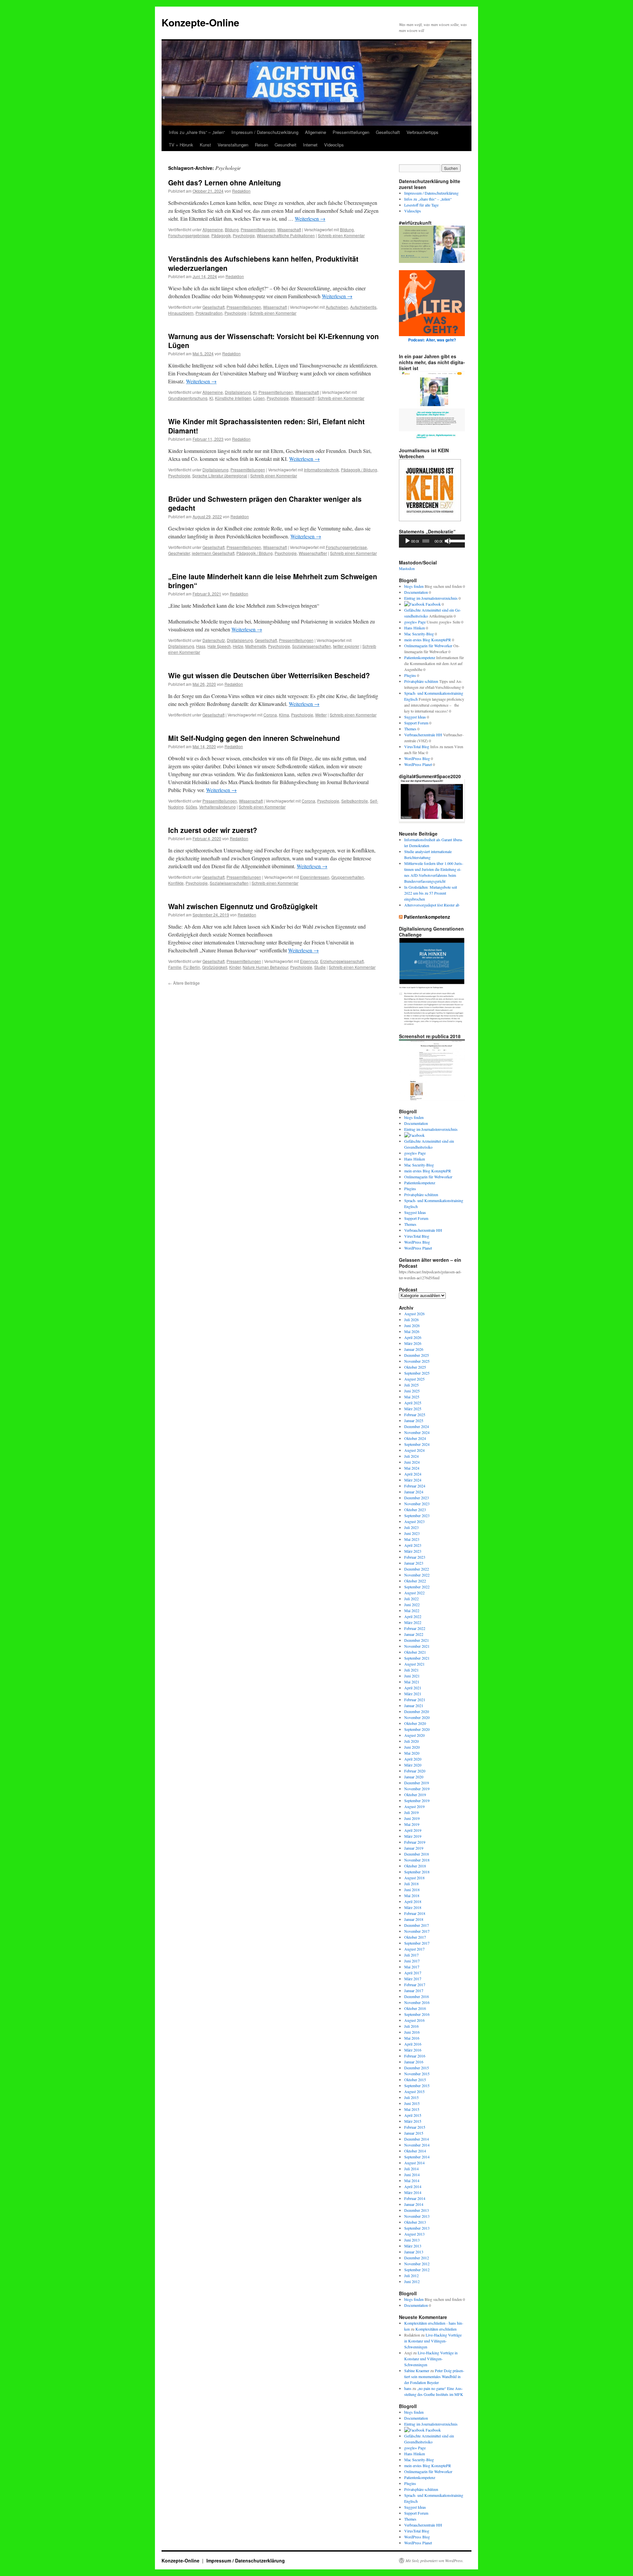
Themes (410, 729)
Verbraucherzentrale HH (423, 735)
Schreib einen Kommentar (341, 235)
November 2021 (417, 1646)
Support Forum (416, 723)
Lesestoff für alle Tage (421, 205)
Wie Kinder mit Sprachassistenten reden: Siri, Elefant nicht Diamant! (266, 426)
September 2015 (417, 2085)
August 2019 (414, 1806)
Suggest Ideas (415, 717)
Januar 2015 (414, 2133)
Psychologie (244, 235)
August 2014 (414, 2163)
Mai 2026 (412, 1331)
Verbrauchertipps (422, 132)
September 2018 (417, 1872)
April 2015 (413, 2115)
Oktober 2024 (415, 1438)
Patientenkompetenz (420, 657)
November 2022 (417, 1575)
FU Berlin (192, 967)
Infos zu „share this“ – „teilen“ (197, 132)
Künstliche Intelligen (233, 398)
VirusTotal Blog (417, 747)
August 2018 (414, 1878)
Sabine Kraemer (417, 2370)
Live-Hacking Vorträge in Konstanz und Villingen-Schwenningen (433, 2341)
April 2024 (413, 1474)
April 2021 (413, 1688)
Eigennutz (309, 961)
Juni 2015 (412, 2103)
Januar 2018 (414, 1919)
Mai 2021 (412, 1682)
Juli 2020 (411, 1741)
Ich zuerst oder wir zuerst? (213, 830)
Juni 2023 (412, 1533)
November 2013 (417, 2216)
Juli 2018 (411, 1884)
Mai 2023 (412, 1539)
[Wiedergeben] (407, 541)
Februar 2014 (415, 2198)
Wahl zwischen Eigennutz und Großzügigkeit (243, 906)
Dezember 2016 (417, 1996)
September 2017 (417, 1943)
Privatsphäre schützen (421, 681)
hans (408, 2388)
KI (255, 392)
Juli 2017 (411, 1955)
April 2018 (413, 1901)
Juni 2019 (412, 1818)
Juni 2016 (412, 2032)
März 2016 (413, 2050)
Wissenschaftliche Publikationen (286, 235)
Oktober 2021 (415, 1652)
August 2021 (414, 1664)
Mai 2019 (412, 1824)
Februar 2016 (415, 2056)
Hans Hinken (415, 628)
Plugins (410, 675)
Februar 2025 (415, 1415)
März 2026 (413, 1343)
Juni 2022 (412, 1605)
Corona (270, 715)
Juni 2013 (412, 2240)
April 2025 (413, 1403)
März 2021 (413, 1694)
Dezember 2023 (417, 1498)
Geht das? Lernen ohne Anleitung (225, 182)
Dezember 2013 (417, 2210)
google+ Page (415, 622)
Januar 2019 (414, 1848)
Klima (284, 715)
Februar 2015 (415, 2127)
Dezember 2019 (417, 1783)
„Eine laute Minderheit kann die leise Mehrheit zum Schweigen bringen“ (273, 581)
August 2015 (414, 2091)
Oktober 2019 (415, 1795)
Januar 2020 (414, 1777)
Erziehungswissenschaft (342, 961)
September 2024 (417, 1444)
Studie (320, 967)
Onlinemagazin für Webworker (428, 646)
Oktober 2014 (415, 2151)
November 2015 (417, 2074)
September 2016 (417, 2014)
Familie (175, 967)
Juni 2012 (412, 2281)
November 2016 (417, 2002)
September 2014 (417, 2157)
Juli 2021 (411, 1670)
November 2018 (417, 1860)
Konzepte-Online (200, 22)
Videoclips (334, 145)
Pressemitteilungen (351, 132)
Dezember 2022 (417, 1569)
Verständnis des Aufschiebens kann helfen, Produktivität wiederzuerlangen (263, 263)
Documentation (416, 592)
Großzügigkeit (215, 967)
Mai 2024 (412, 1468)
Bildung (232, 229)
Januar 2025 (414, 1420)
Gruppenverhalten (348, 877)
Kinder (235, 967)
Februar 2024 (415, 1486)
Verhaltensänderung (217, 807)
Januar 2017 (414, 1990)
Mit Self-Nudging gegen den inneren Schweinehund (254, 738)
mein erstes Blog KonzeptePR (428, 640)
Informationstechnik (321, 470)
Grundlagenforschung (188, 398)
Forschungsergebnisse (189, 235)
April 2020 (413, 1759)
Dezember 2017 (417, 1925)
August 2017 (414, 1949)
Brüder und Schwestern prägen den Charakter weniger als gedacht (265, 503)
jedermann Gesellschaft (213, 553)
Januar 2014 (414, 2204)
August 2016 (414, 2020)
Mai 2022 (412, 1610)
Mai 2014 (412, 2180)
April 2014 (413, 2186)
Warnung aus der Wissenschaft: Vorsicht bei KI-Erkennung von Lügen (273, 341)
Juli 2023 (411, 1527)
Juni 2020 (412, 1747)
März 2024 (413, 1480)
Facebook (433, 604)
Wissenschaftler (313, 553)
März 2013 (413, 2246)
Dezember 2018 (417, 1854)
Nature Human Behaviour (265, 967)
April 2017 (413, 1973)
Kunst (205, 145)
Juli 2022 (411, 1599)
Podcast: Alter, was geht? (432, 340)
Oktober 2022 (415, 1581)
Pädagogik (221, 235)
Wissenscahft (303, 398)
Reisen (261, 145)
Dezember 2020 (417, 1711)
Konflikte (176, 883)
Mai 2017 (412, 1967)
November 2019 (417, 1789)
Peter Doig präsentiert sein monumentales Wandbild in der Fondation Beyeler (434, 2376)
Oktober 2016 (415, 2008)
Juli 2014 (411, 2169)
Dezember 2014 (417, 2139)
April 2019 (413, 1830)
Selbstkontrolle (355, 801)
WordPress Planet (418, 764)
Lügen (259, 398)
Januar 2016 (414, 2062)
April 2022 (413, 1616)
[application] (432, 541)
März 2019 (413, 1836)
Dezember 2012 (417, 2258)
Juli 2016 (411, 2026)
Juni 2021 (412, 1676)
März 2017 (413, 1979)
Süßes (191, 807)
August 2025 (414, 1379)
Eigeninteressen (315, 877)
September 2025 (417, 1373)
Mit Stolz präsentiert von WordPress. (435, 2560)
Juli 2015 (411, 2097)
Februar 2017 (415, 1985)
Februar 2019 (415, 1842)
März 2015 (413, 2121)
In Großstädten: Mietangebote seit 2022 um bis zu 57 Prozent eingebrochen (431, 893)
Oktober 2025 (415, 1367)
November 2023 (417, 1504)
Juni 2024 (412, 1462)
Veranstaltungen (233, 145)
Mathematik (256, 646)
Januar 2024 (414, 1492)
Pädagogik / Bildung (359, 470)
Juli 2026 (411, 1320)
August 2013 (414, 2234)
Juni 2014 (412, 2175)
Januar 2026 (414, 1349)
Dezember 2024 (417, 1426)
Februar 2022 (415, 1628)
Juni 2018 (412, 1890)
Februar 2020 (415, 1771)
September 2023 (417, 1515)
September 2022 (417, 1587)
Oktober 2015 (415, 2080)
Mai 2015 (412, 2109)
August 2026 (414, 1314)
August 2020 (414, 1735)
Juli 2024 (411, 1456)
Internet (310, 145)
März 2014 (413, 2192)
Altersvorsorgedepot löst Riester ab (432, 905)
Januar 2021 (414, 1705)
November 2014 (417, 2145)
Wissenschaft (289, 229)
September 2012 (417, 2270)
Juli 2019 (411, 1812)
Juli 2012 (411, 2275)
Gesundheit (286, 145)
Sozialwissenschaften (312, 646)
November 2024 (417, 1432)
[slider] (455, 540)
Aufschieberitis (363, 307)
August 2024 (414, 1450)
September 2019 (417, 1800)
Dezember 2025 (417, 1355)
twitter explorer (346, 646)
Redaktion (241, 191)
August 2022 (414, 1593)
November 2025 (417, 1361)
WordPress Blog (417, 758)
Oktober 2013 (415, 2222)
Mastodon (407, 568)
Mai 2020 (412, 1753)
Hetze (238, 646)
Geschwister (179, 553)
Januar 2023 (414, 1563)
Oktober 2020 (415, 1723)
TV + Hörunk (181, 145)
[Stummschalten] (448, 541)
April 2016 (413, 2044)
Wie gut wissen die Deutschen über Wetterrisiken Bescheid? (269, 675)
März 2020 (413, 1765)
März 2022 (413, 1622)
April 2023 (413, 1545)
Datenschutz (214, 640)
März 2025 (413, 1409)
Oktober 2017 (415, 1937)
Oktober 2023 (415, 1510)
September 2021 (417, 1658)
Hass (201, 646)
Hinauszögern (181, 313)
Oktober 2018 (415, 1866)
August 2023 (414, 1521)
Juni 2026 (412, 1325)
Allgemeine (316, 132)
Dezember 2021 (417, 1640)
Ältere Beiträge (184, 983)
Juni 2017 (412, 1961)
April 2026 (413, 1337)
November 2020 (417, 1717)
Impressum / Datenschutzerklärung (265, 132)
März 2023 (413, 1551)
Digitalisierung (238, 392)
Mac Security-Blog (419, 634)
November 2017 (417, 1931)
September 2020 (417, 1729)
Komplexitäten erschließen (436, 2329)
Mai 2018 (412, 1895)
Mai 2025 (412, 1397)
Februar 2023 (415, 1557)
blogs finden (414, 586)
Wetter (321, 715)
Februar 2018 (415, 1913)
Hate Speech (219, 646)
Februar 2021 (415, 1700)
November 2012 (417, 2264)
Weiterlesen (310, 219)
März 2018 (413, 1907)
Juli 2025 (411, 1385)
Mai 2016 (412, 2038)
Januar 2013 (414, 2252)
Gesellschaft (388, 132)
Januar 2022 (414, 1634)
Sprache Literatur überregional (220, 476)
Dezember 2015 (417, 2068)
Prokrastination (209, 313)
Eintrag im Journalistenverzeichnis (431, 598)
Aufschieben (337, 307)
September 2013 (417, 2228)
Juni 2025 (412, 1391)
